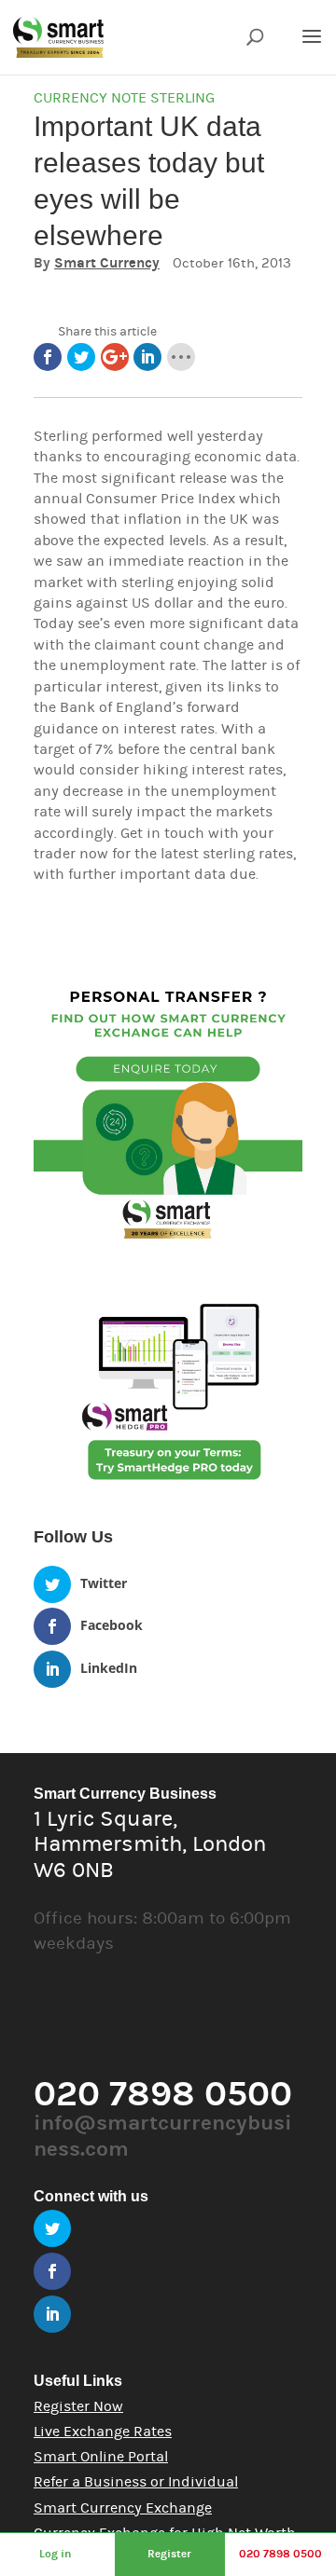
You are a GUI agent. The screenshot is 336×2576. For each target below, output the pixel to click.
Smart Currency (107, 263)
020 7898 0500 (280, 2554)
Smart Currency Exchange (123, 2508)
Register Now (78, 2406)
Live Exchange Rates (103, 2432)
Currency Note (90, 98)
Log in (55, 2554)
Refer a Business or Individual (136, 2482)
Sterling (182, 98)
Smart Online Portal (101, 2457)
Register (169, 2554)
